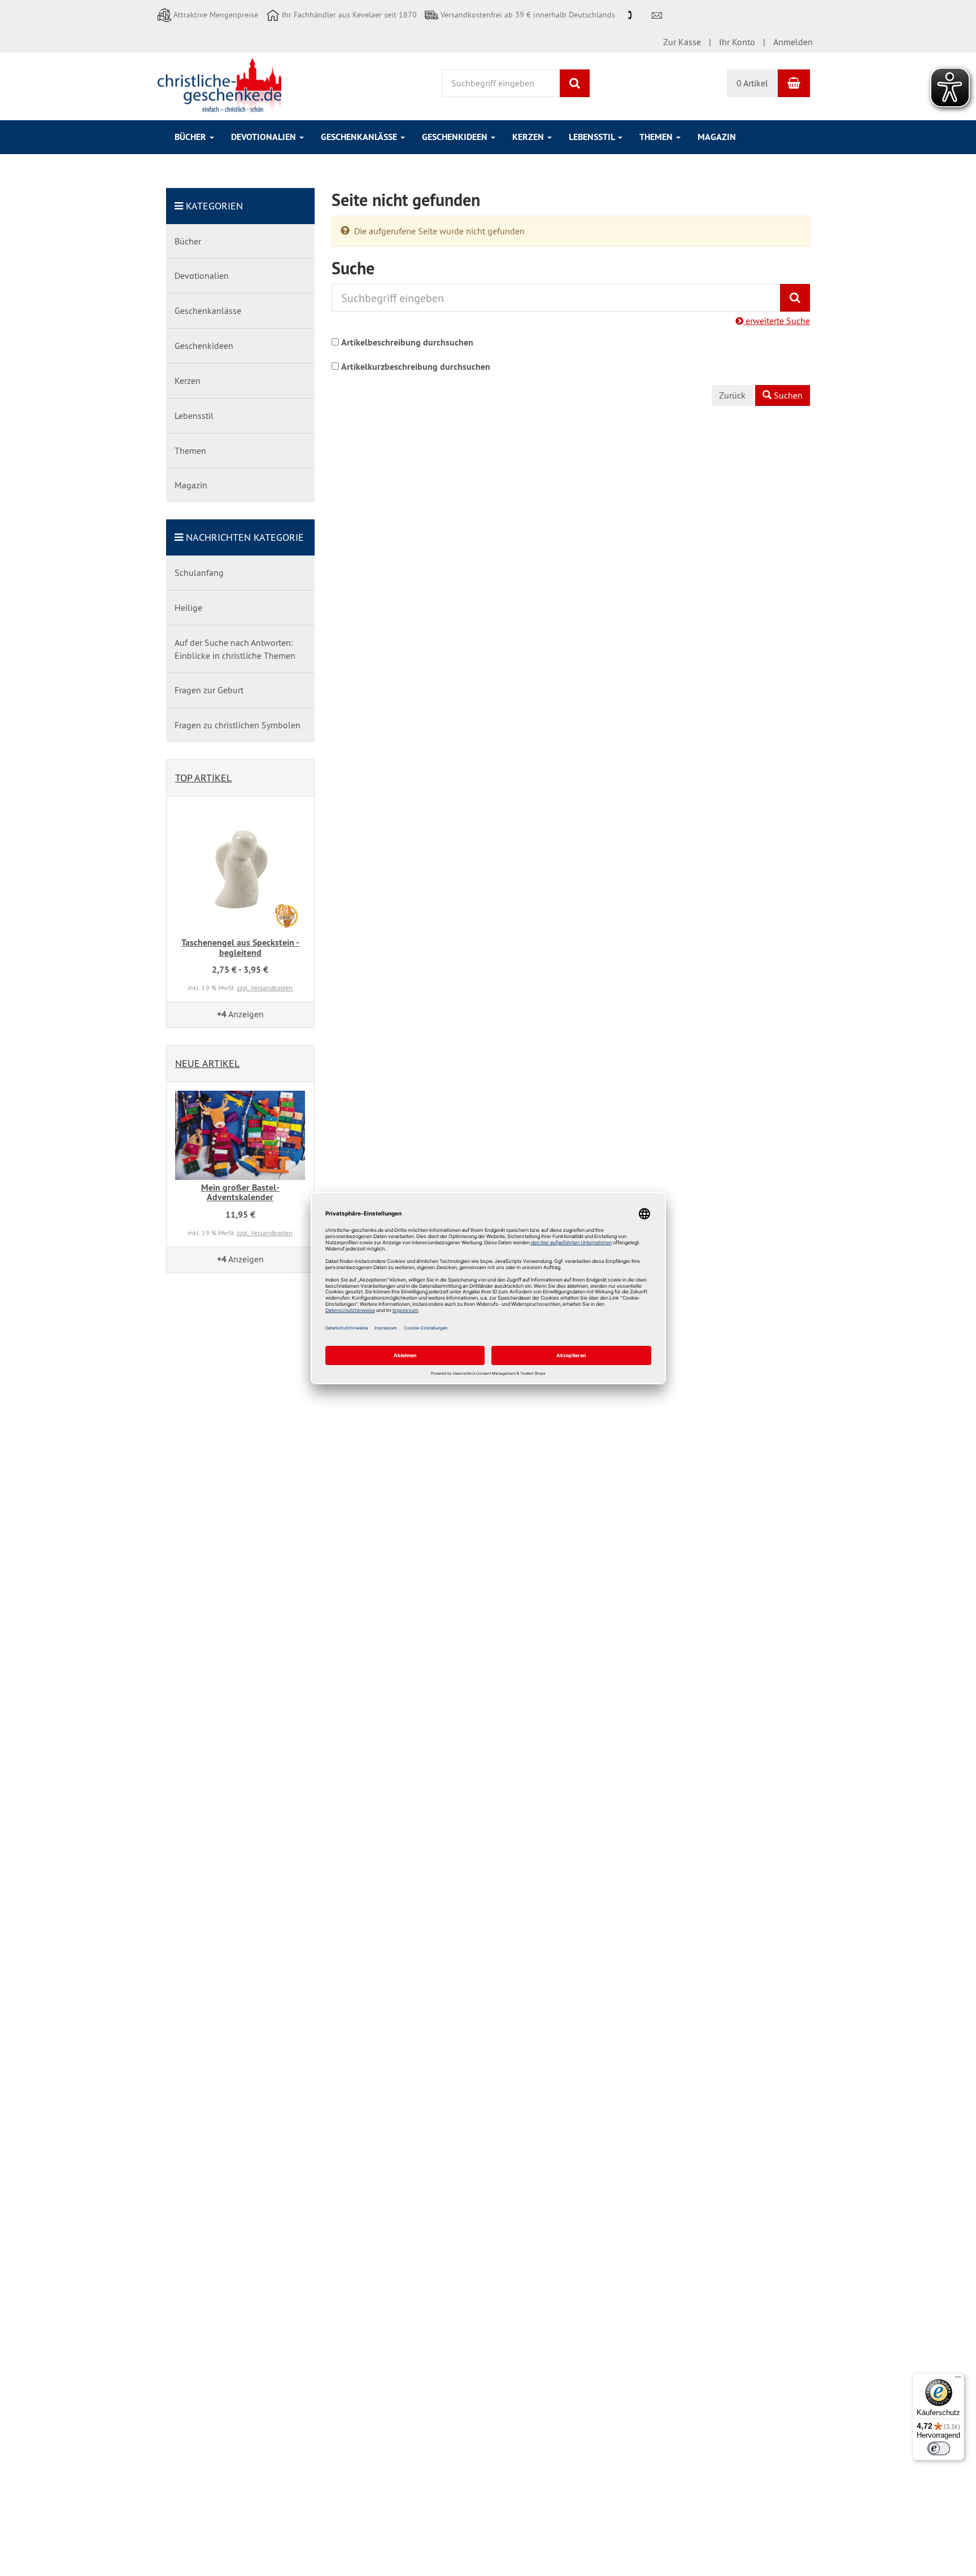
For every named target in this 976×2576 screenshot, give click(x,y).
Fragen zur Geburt (209, 690)
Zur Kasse (682, 42)
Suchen (787, 395)
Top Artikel (203, 778)
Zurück (732, 395)
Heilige (188, 607)
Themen (657, 137)
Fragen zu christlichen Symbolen (238, 725)
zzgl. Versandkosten (265, 988)
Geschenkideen (456, 137)
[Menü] (958, 2380)
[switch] (939, 2448)
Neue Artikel (207, 1063)
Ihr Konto (737, 42)
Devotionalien (265, 137)
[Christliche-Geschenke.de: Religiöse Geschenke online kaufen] (219, 85)
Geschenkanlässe (360, 137)
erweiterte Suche (777, 321)
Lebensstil (593, 137)
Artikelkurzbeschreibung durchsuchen (416, 367)
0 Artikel (752, 83)
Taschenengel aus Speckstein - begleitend (240, 948)
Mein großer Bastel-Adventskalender (240, 1193)
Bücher (191, 137)
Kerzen (529, 137)
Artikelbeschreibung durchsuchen (407, 342)
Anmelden (793, 42)
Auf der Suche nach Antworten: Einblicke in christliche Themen (235, 649)
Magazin (717, 137)
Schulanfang (199, 572)
